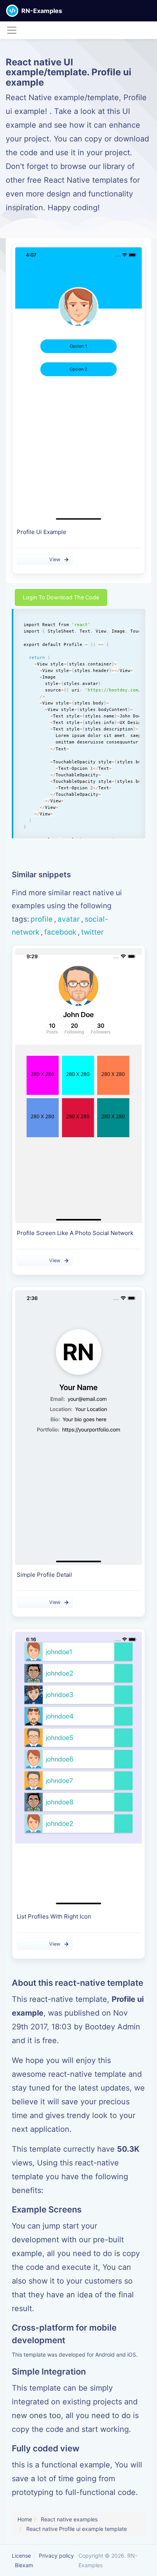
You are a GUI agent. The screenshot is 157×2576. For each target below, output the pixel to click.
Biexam (24, 2565)
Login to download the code (61, 597)
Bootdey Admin (113, 2027)
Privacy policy (56, 2556)
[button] (151, 11)
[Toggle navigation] (12, 30)
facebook (60, 932)
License (21, 2556)
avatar (69, 919)
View (55, 559)
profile (42, 919)
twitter (92, 932)
